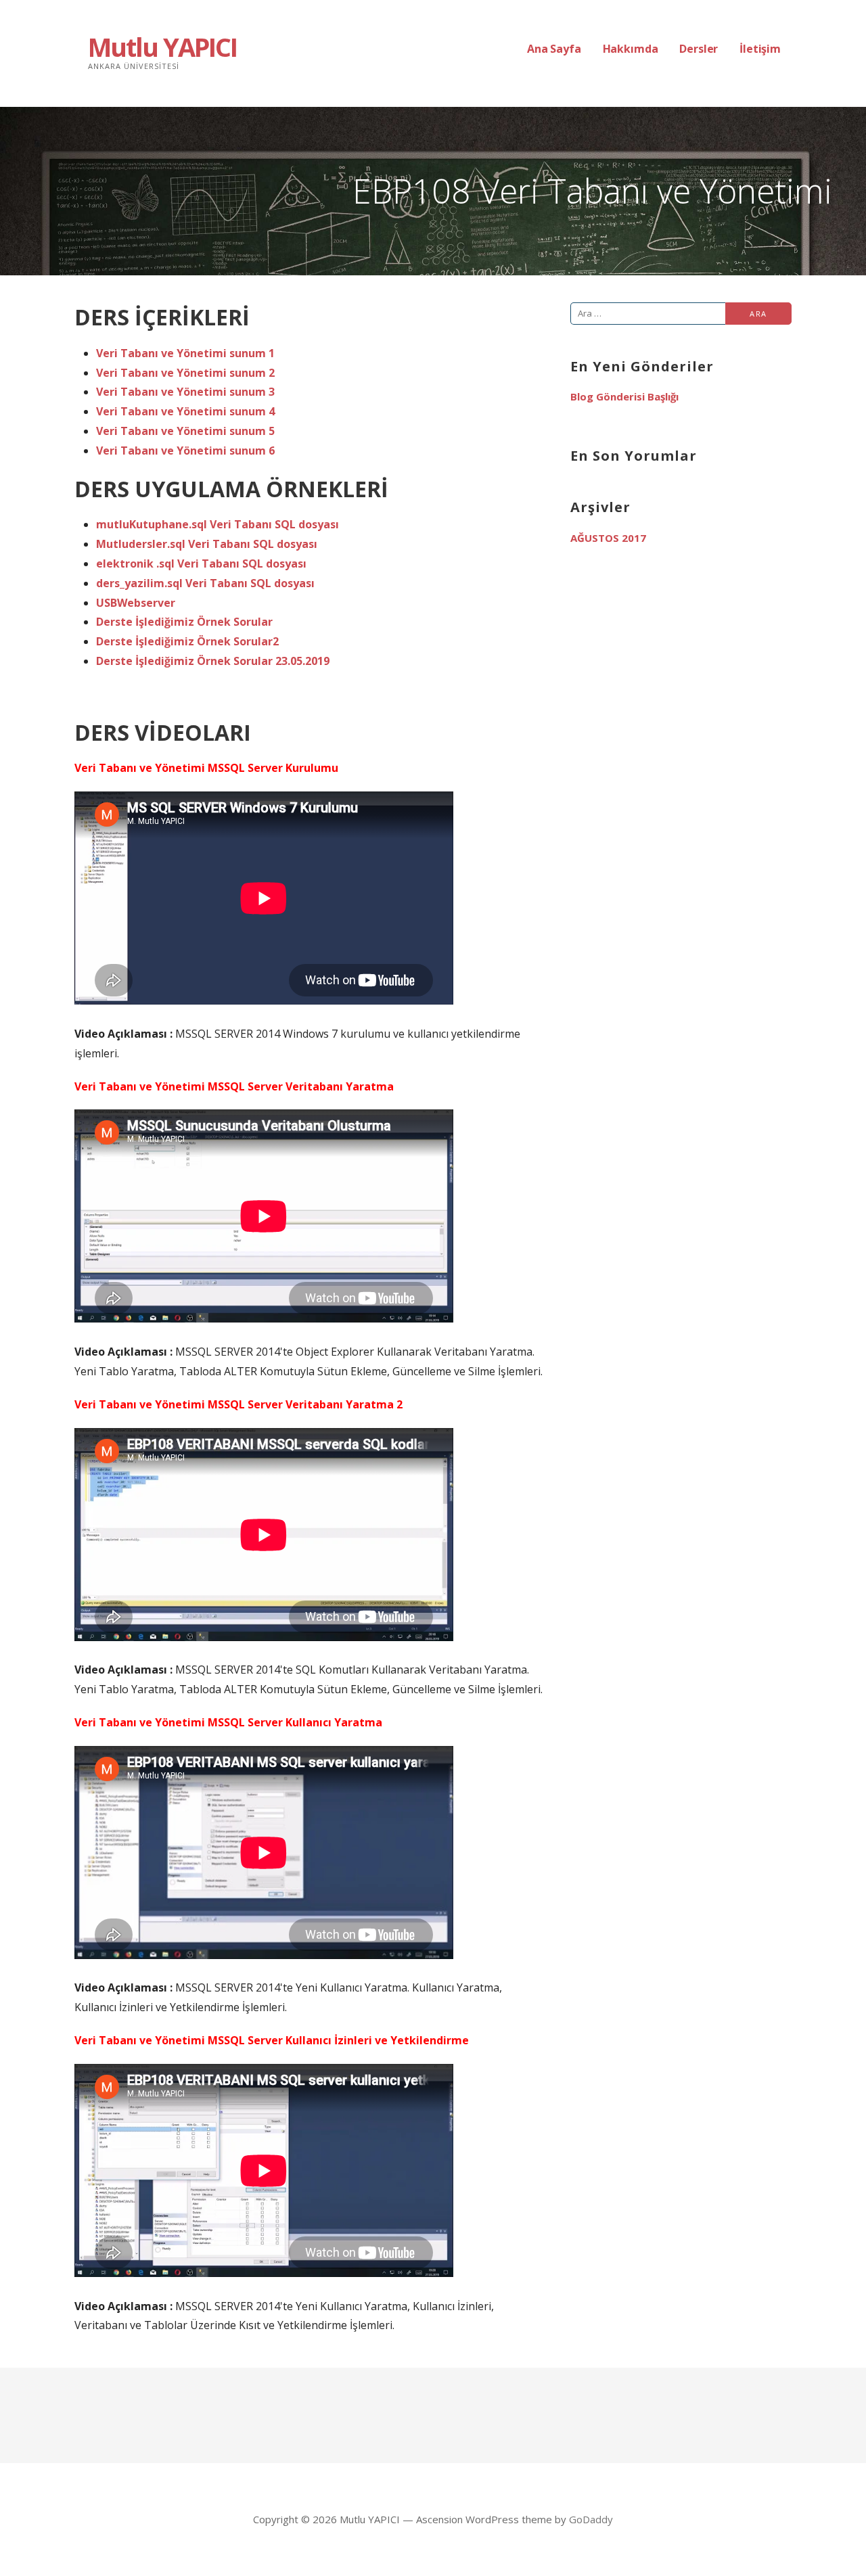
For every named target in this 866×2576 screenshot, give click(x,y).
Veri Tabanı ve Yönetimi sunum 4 (185, 411)
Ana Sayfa (554, 49)
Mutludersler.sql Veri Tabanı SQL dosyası (207, 544)
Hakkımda (631, 49)
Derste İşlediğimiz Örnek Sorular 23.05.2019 (213, 661)
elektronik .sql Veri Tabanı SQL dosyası (201, 563)
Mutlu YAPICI (162, 47)
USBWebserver (136, 603)
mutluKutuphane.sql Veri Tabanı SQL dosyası (218, 524)
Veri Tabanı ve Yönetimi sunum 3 (185, 392)
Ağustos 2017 (608, 538)
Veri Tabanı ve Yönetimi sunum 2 (185, 373)
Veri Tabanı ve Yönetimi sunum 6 (185, 451)
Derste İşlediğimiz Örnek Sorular (184, 622)
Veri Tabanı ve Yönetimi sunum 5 (185, 431)
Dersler (699, 49)
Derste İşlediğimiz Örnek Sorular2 (187, 641)
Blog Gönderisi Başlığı (624, 396)
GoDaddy (591, 2519)
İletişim (760, 49)
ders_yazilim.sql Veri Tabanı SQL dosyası (205, 583)
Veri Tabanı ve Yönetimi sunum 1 (185, 353)
